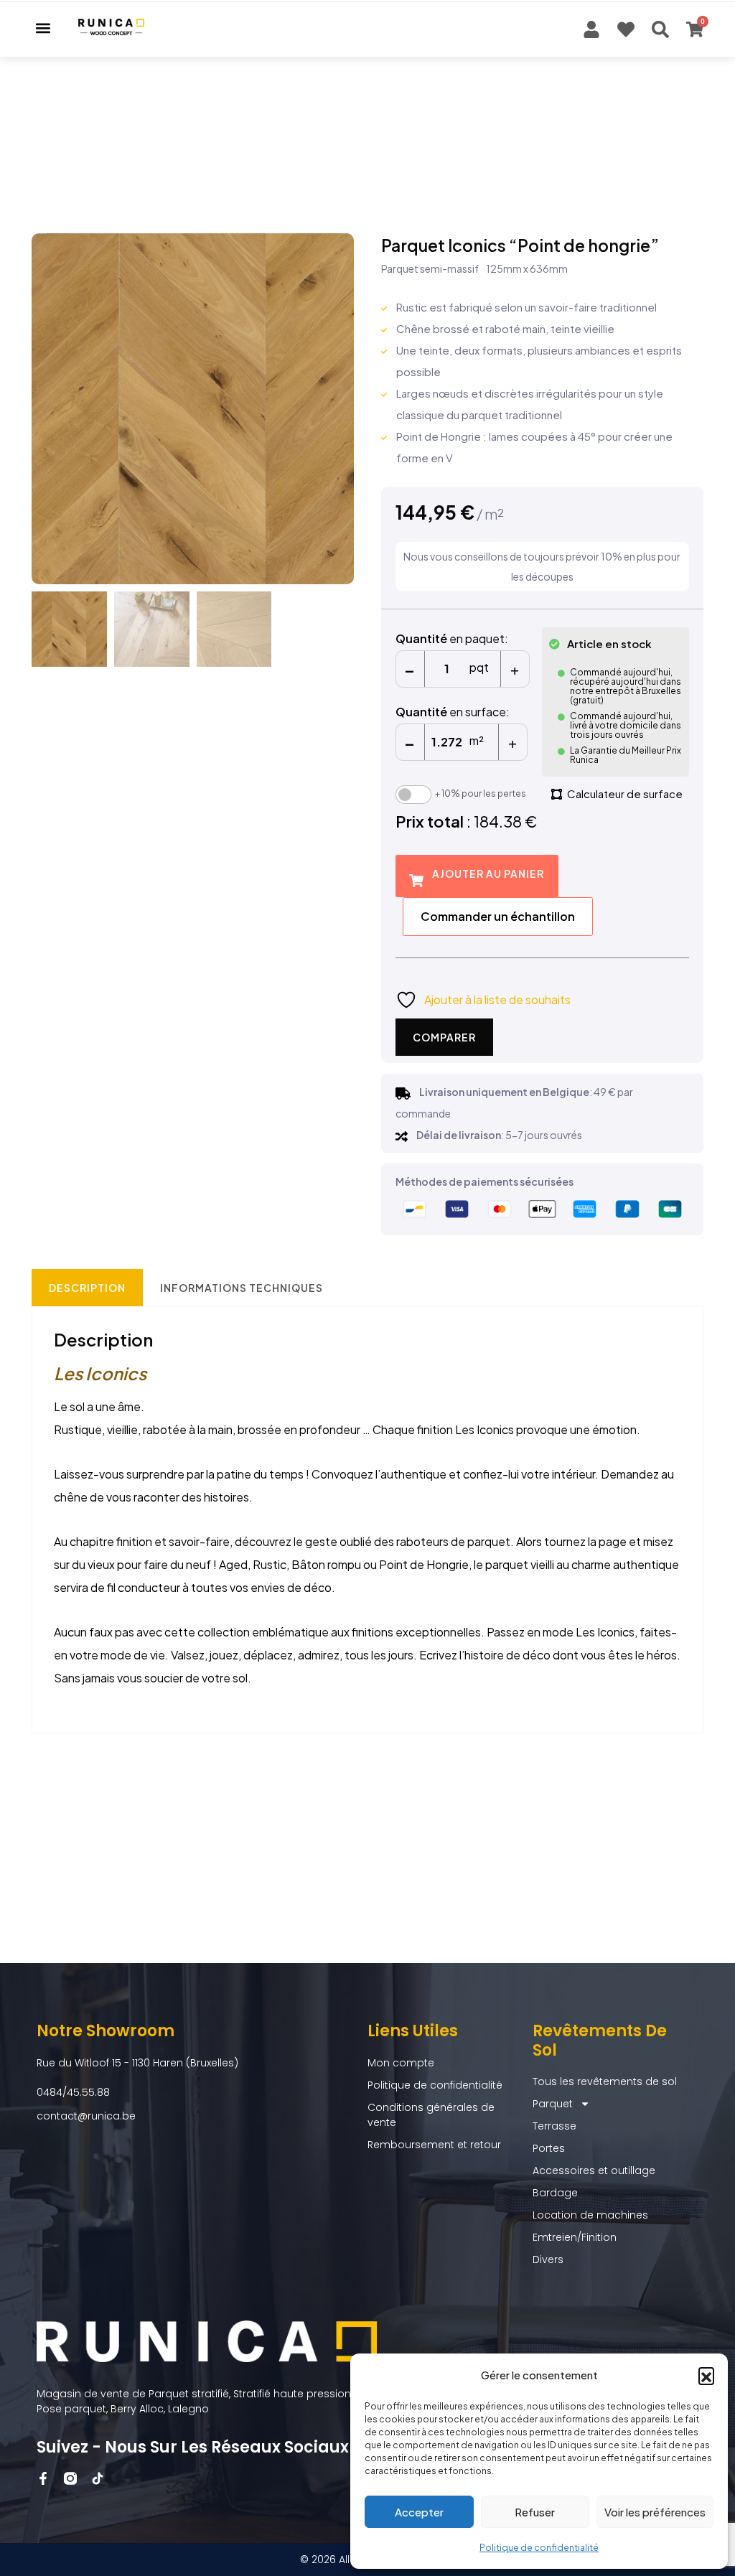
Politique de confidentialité (539, 2548)
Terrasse (554, 2126)
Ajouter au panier (488, 874)
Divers (548, 2259)
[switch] (413, 795)
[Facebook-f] (43, 2478)
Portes (549, 2148)
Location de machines (590, 2215)
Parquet (553, 2104)
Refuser (535, 2512)
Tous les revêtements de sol (605, 2081)
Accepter (419, 2512)
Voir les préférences (655, 2512)
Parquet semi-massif (430, 268)
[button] (706, 2375)
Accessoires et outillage (594, 2170)
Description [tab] (87, 1288)
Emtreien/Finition (575, 2237)
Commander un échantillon (498, 916)
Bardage (555, 2193)
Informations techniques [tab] (242, 1288)
